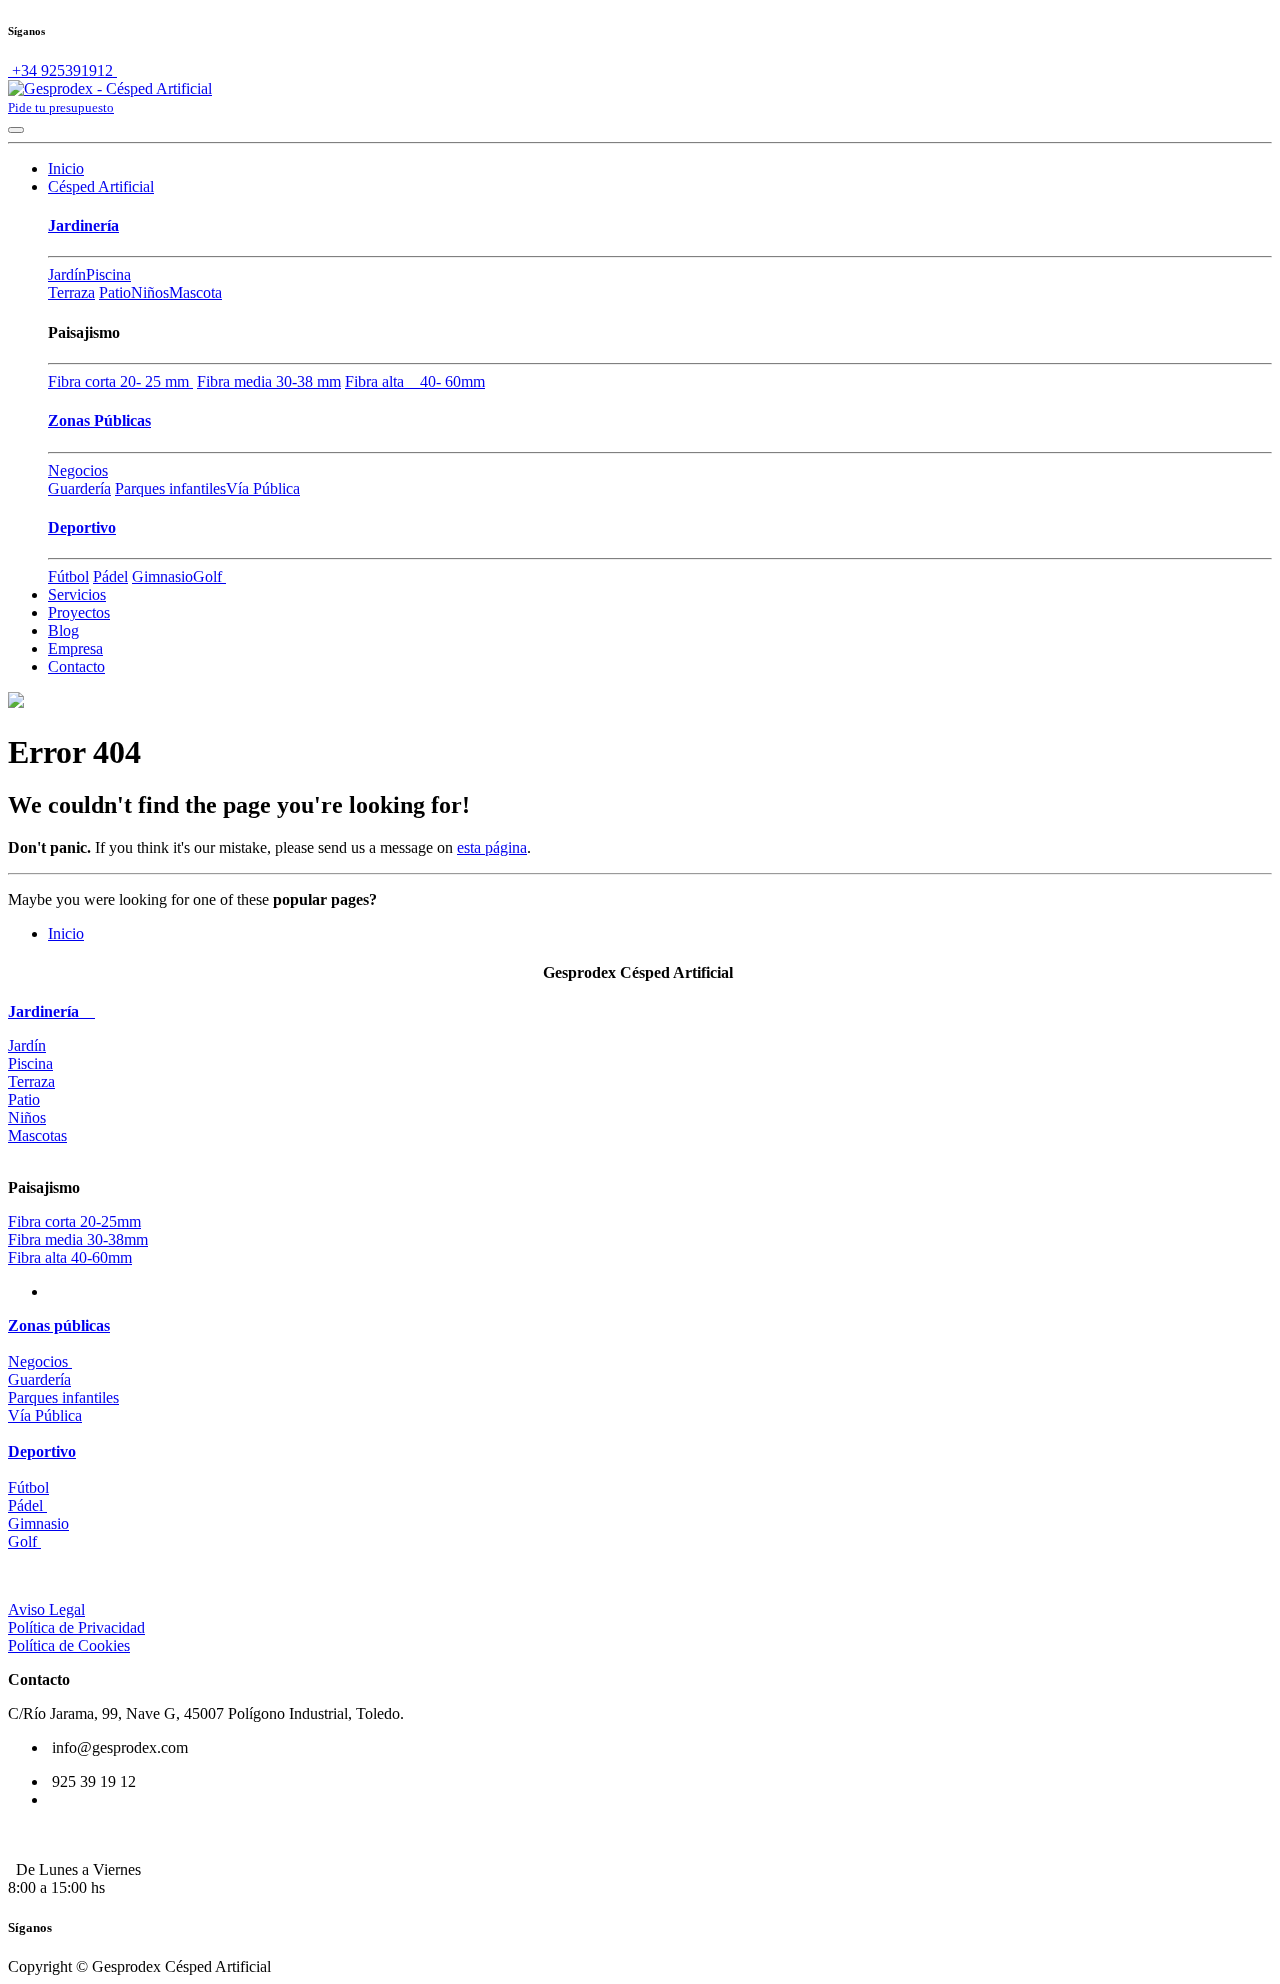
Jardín (67, 274)
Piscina (108, 274)
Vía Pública (263, 488)
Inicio (66, 933)
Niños (150, 292)
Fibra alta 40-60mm (70, 1257)
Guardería (79, 488)
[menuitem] (66, 168)
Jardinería (83, 225)
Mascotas (37, 1135)
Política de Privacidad (76, 1627)
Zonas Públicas (99, 420)
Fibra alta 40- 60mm (415, 381)
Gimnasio (162, 576)
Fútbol (68, 576)
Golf (209, 576)
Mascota (195, 292)
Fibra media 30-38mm (78, 1239)
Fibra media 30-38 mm (269, 381)
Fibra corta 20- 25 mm (120, 381)
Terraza (71, 292)
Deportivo (82, 527)
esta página (492, 847)
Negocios (78, 470)
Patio (115, 292)
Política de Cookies (69, 1645)
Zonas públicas (59, 1325)
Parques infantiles (170, 488)
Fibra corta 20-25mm (74, 1221)
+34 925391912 (62, 70)
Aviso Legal (46, 1609)
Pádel (110, 576)
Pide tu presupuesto (61, 107)
